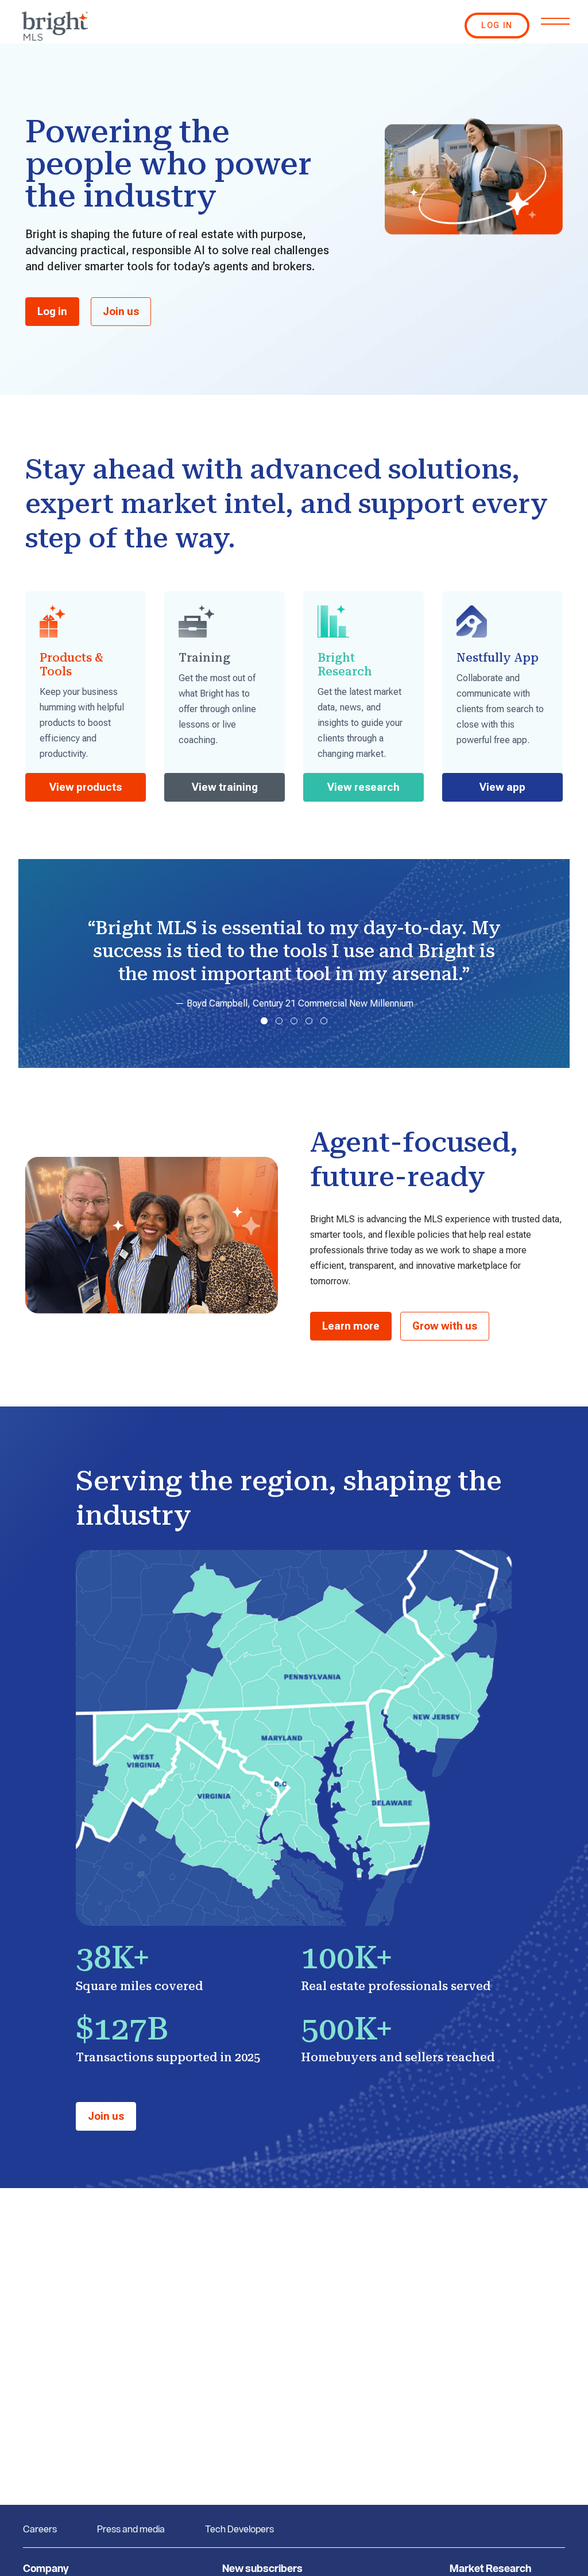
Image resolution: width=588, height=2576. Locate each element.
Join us (121, 311)
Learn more (351, 1326)
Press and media (131, 2529)
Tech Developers (239, 2529)
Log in (52, 311)
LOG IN (497, 25)
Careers (40, 2529)
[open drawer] (555, 21)
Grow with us (445, 1326)
